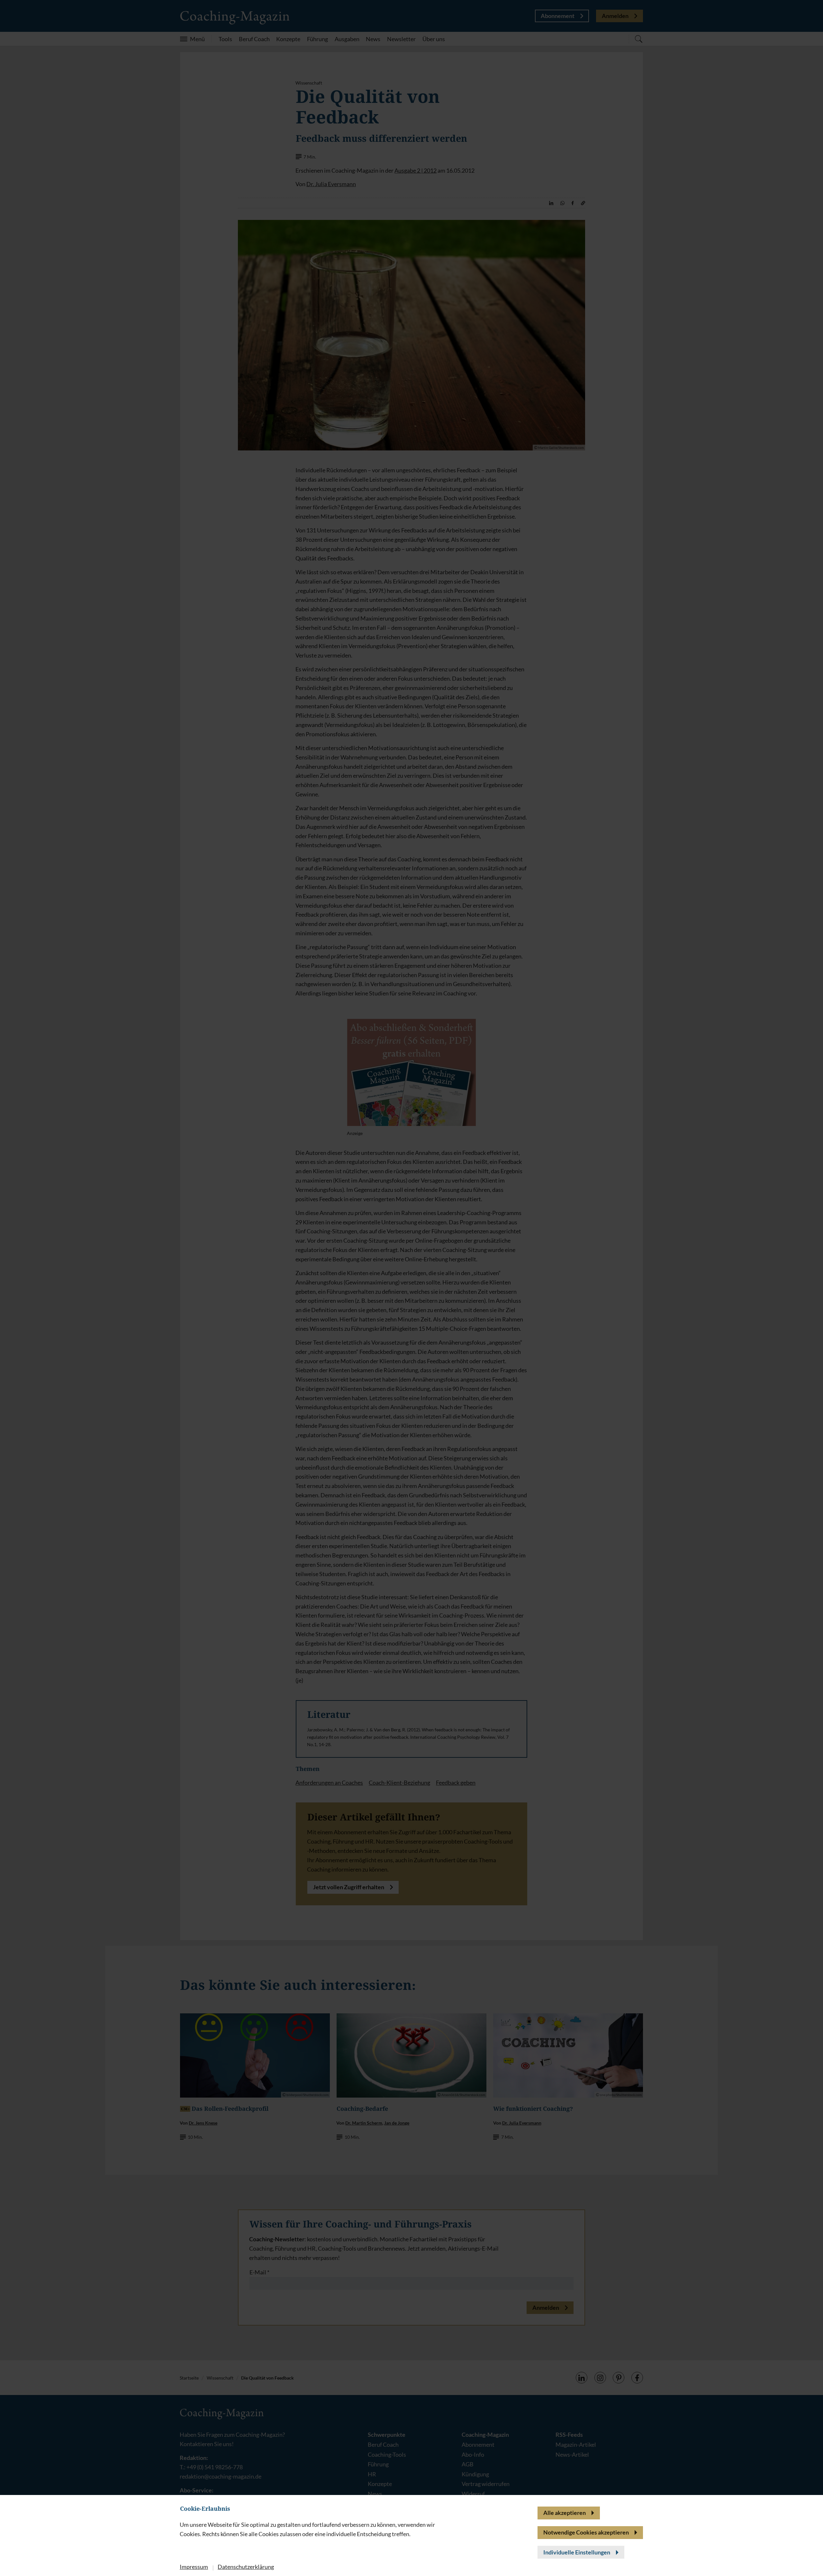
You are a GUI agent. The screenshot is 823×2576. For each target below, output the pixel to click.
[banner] (411, 1288)
